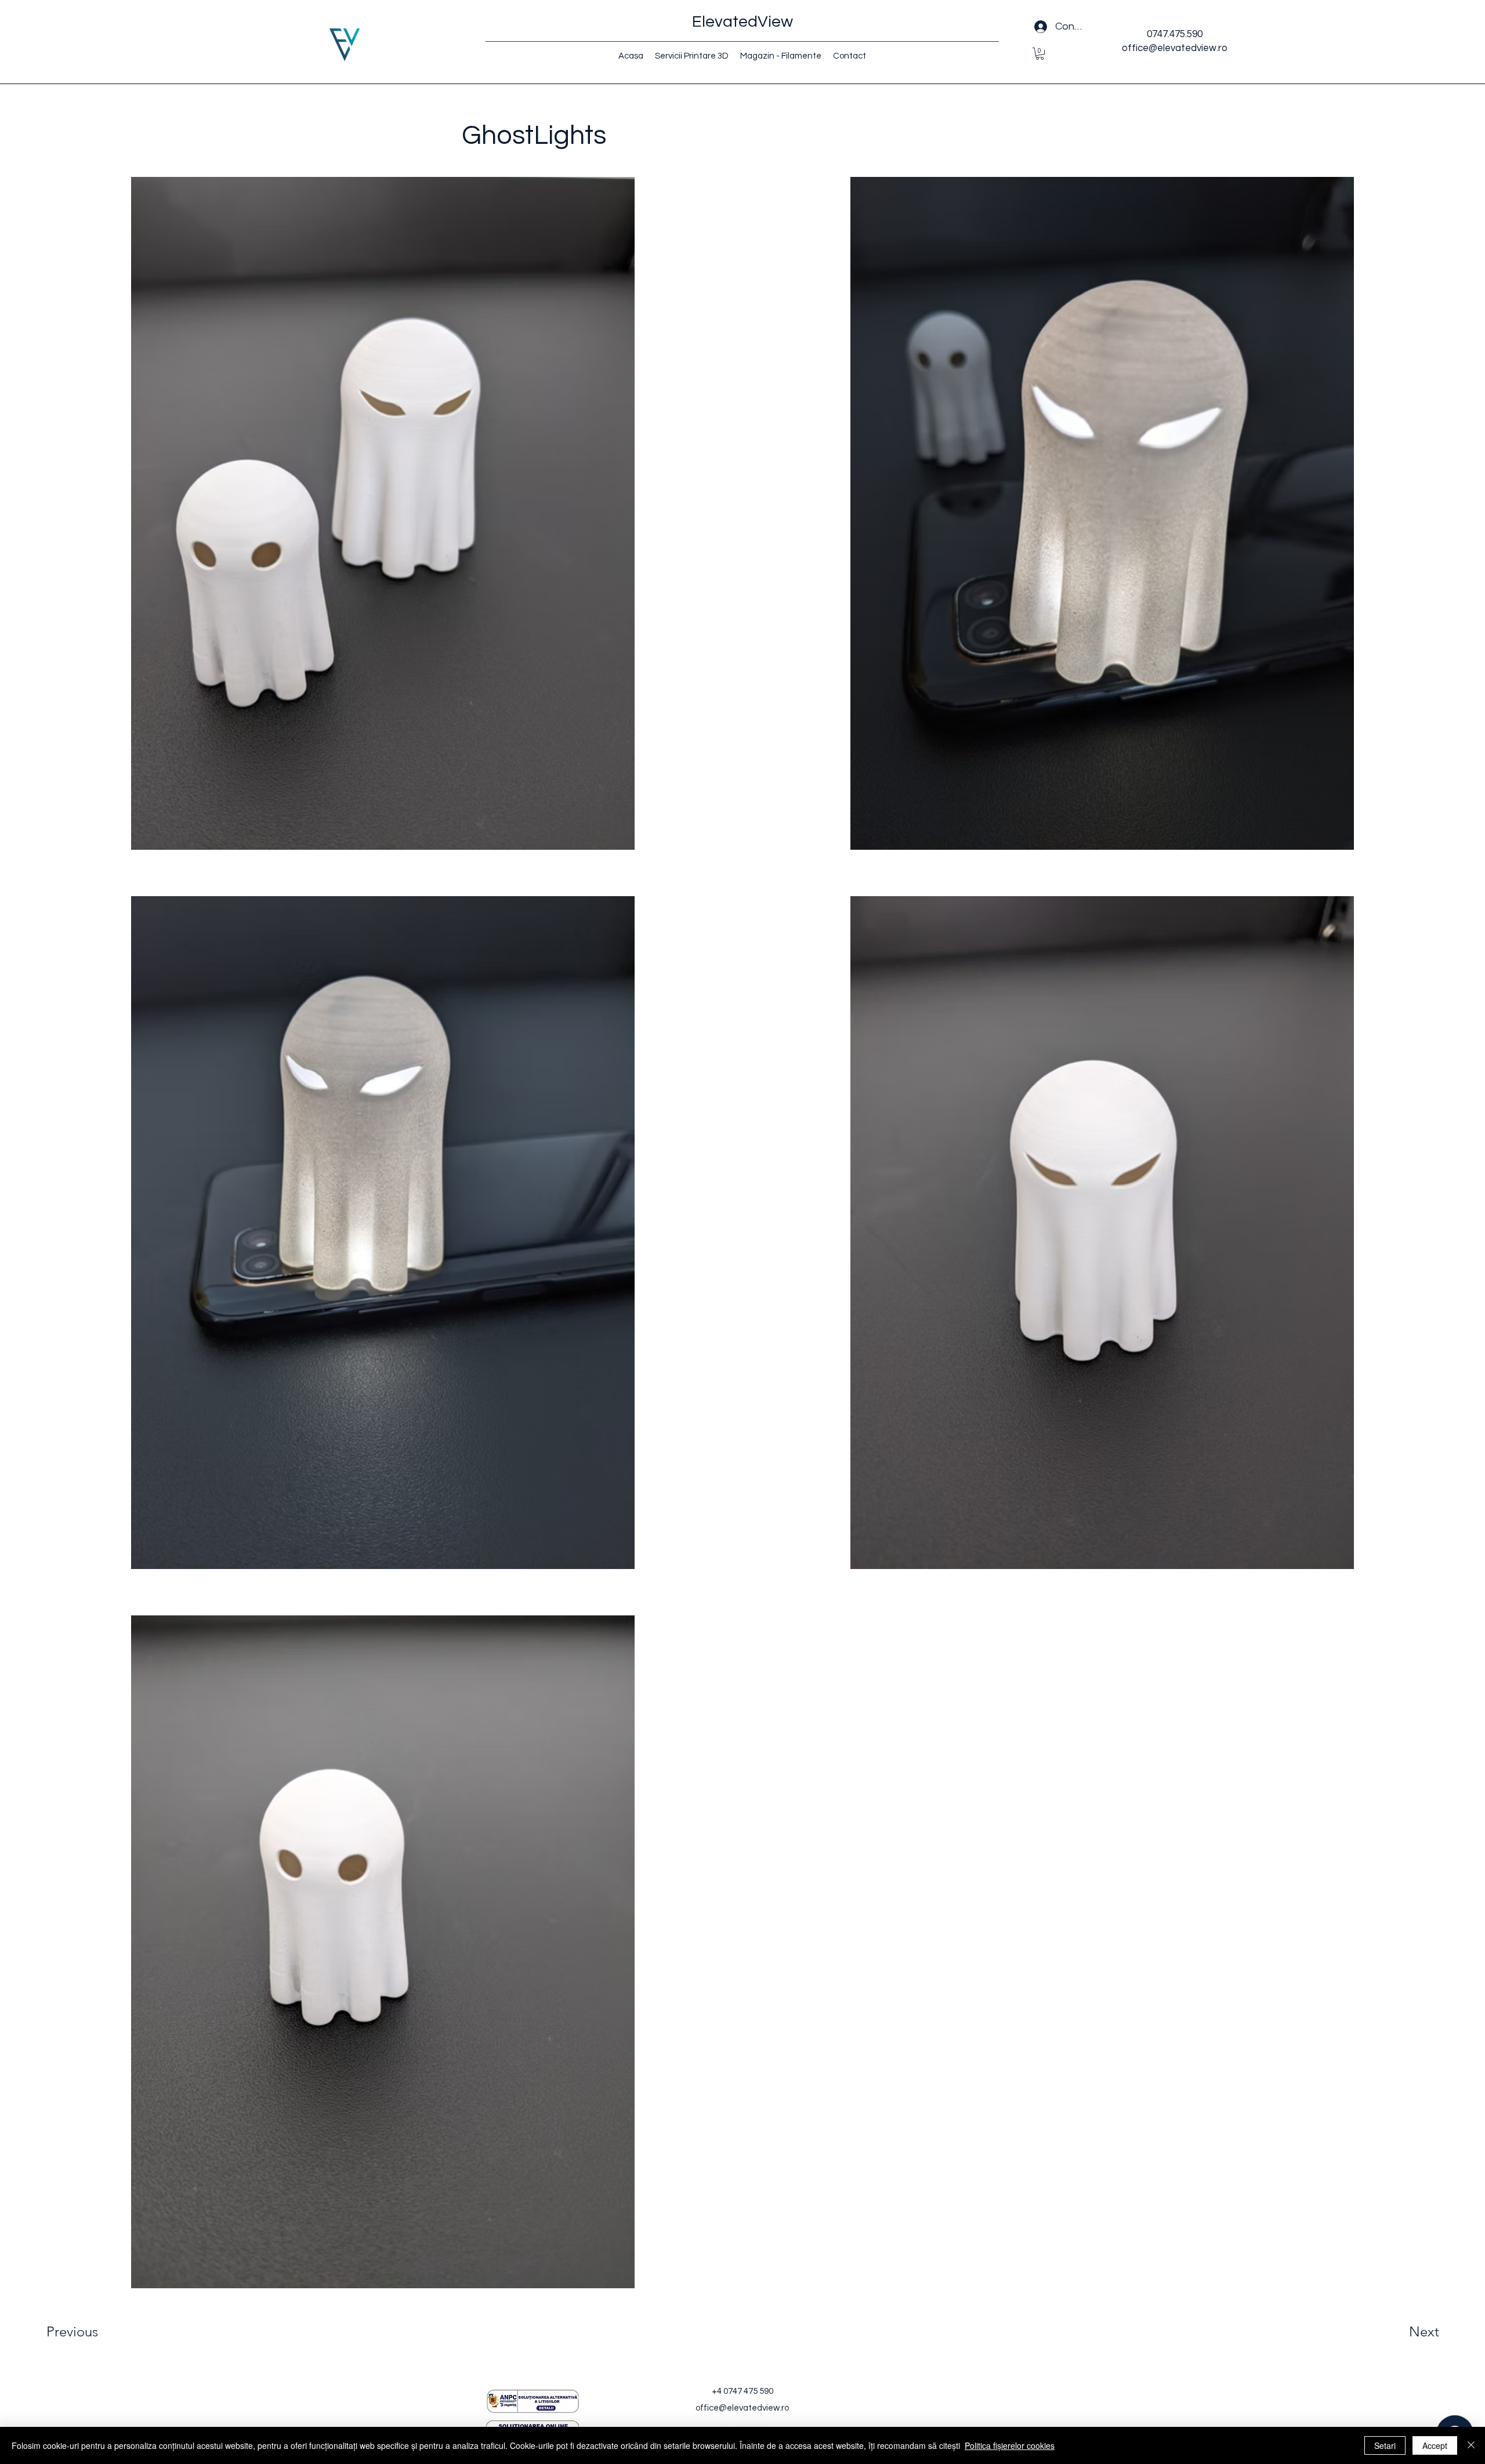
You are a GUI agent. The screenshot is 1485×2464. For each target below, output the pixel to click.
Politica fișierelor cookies (1010, 2445)
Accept (1435, 2445)
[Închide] (1471, 2445)
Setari (1385, 2445)
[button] (1040, 54)
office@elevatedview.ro (742, 2408)
